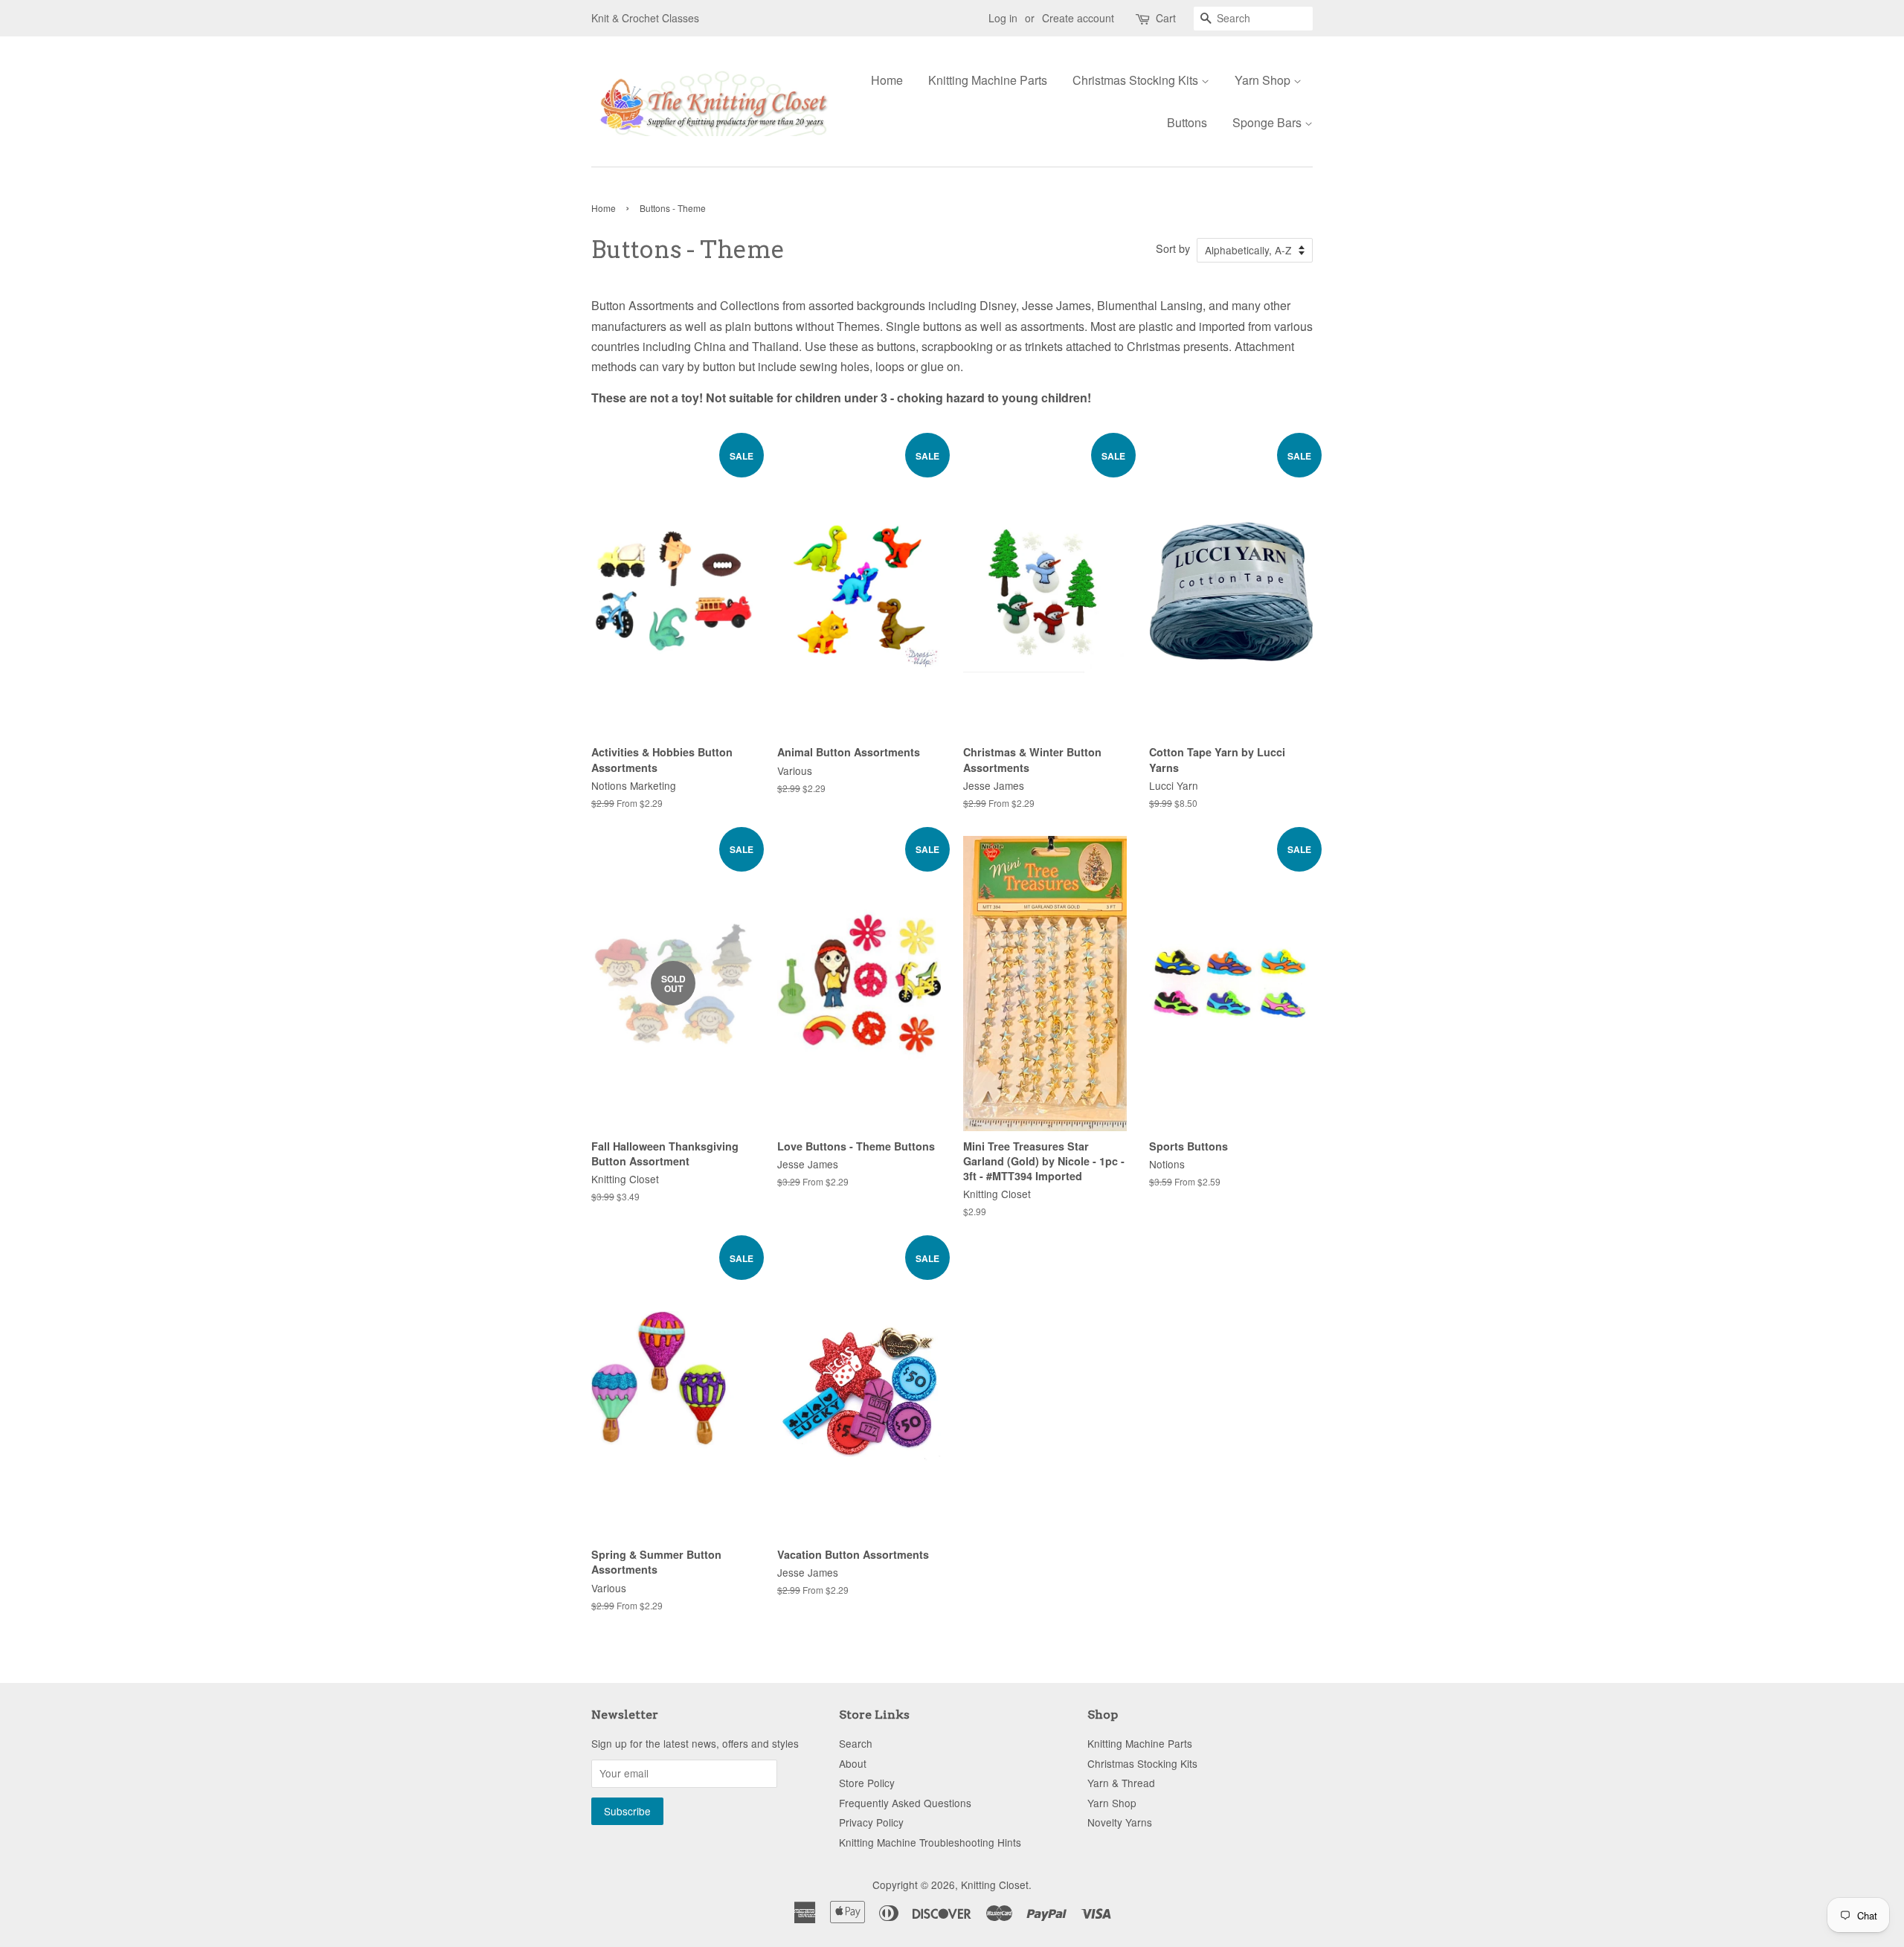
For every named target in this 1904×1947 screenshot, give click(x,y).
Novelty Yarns (1120, 1822)
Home (887, 80)
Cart (1166, 18)
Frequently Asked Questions (905, 1803)
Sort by (1173, 248)
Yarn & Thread (1121, 1783)
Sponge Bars (1268, 122)
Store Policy (867, 1783)
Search (856, 1743)
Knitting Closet (995, 1885)
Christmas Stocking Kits (1137, 80)
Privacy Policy (871, 1822)
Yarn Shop (1264, 80)
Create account (1078, 18)
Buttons (1187, 122)
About (853, 1763)
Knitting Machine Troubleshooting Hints (930, 1842)
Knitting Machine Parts (988, 80)
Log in (1003, 18)
